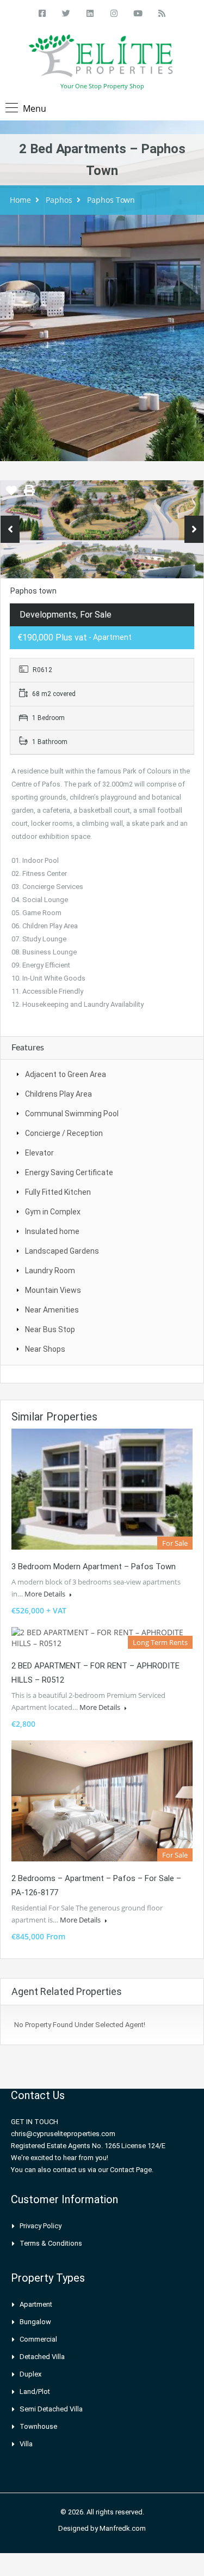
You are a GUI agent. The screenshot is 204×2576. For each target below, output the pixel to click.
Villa (26, 2444)
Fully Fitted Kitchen (58, 1192)
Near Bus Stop (50, 1329)
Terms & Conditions (51, 2243)
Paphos (59, 200)
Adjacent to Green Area (66, 1074)
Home (20, 200)
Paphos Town (111, 200)
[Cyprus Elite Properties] (102, 58)
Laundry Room (50, 1271)
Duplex (30, 2374)
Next (194, 529)
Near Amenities (52, 1310)
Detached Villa (42, 2357)
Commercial (38, 2339)
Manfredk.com (123, 2528)
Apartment (36, 2304)
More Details (46, 1594)
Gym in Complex (53, 1212)
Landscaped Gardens (62, 1251)
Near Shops (45, 1349)
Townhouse (38, 2426)
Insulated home (52, 1231)
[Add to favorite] (11, 494)
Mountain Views (53, 1290)
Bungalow (35, 2322)
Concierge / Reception (64, 1133)
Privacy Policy (41, 2226)
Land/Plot (35, 2391)
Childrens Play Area (58, 1094)
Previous (10, 529)
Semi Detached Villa (51, 2409)
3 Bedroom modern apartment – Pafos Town (94, 1567)
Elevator (39, 1153)
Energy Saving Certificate (69, 1172)
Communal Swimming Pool (72, 1114)
